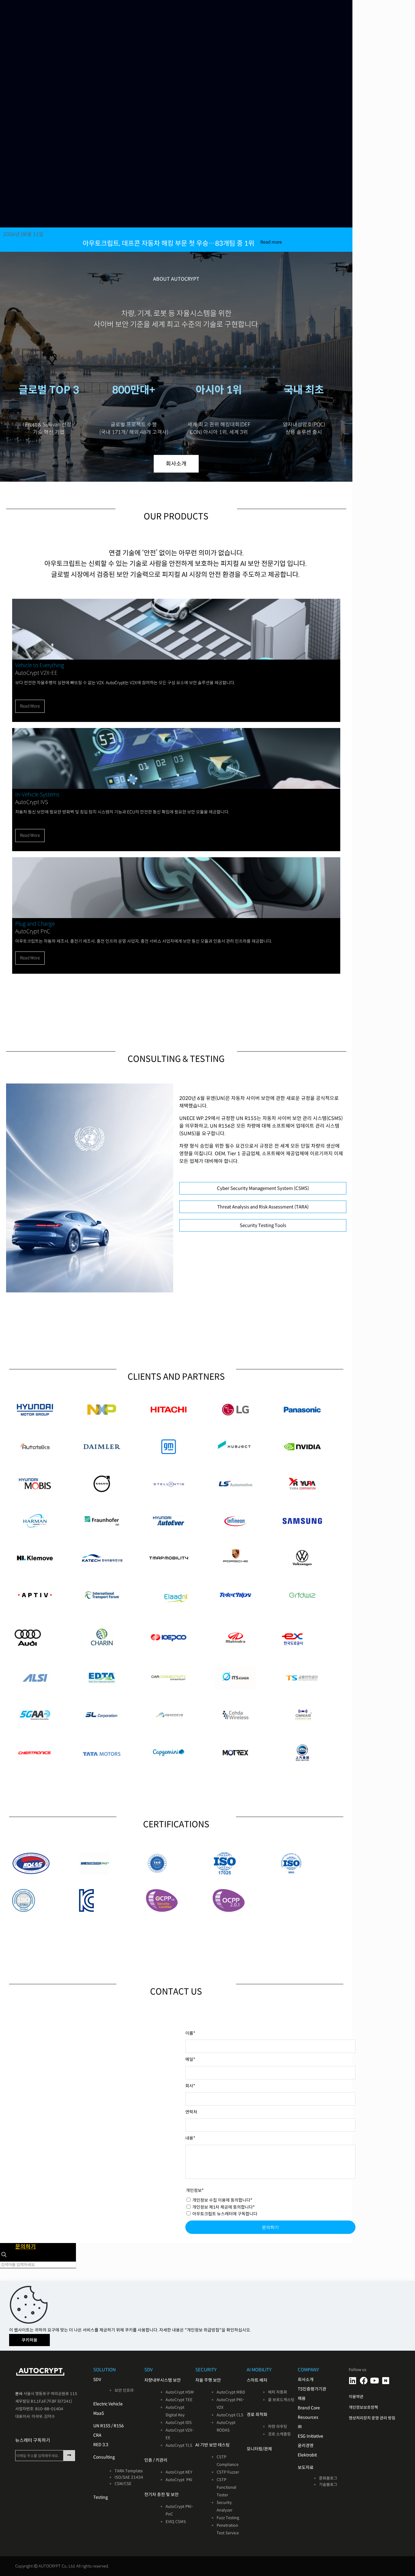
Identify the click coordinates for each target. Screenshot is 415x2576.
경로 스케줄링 (279, 2434)
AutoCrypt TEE (179, 2400)
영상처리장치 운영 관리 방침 (372, 2418)
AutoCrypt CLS (230, 2415)
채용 (302, 2398)
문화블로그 (328, 2478)
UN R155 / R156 (108, 2426)
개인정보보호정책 (363, 2407)
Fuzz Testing (228, 2518)
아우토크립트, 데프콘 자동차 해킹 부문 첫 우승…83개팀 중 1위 (168, 243)
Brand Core (309, 2408)
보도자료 (306, 2467)
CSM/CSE (123, 2484)
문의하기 (270, 2227)
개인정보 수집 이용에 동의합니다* (222, 2200)
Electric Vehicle (108, 2404)
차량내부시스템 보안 (163, 2380)
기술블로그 (328, 2485)
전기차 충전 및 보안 (161, 2495)
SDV (97, 2380)
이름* (190, 2033)
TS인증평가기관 (312, 2389)
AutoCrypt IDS (179, 2423)
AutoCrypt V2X (179, 2430)
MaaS (99, 2413)
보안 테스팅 (219, 2445)
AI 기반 (202, 2445)
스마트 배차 (257, 2380)
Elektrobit (307, 2455)
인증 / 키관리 (156, 2460)
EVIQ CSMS (176, 2522)
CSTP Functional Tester (226, 2487)
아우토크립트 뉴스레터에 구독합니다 (224, 2214)
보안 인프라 (124, 2390)
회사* (190, 2086)
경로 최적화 (257, 2415)
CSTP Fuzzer (228, 2472)
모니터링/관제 (259, 2449)
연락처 (191, 2112)
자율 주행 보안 (208, 2380)
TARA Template (129, 2471)
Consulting (104, 2457)
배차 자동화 (278, 2392)
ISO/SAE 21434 (129, 2477)
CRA (97, 2435)
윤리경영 (306, 2446)
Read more (271, 242)
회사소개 (306, 2380)
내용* (190, 2138)
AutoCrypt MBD (231, 2392)
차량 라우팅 (278, 2427)
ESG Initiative (310, 2436)
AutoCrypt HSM (180, 2392)
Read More (30, 706)
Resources (308, 2417)
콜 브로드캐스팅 (281, 2400)
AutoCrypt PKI (179, 2480)
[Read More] (176, 658)
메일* (190, 2059)
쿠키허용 (29, 2340)
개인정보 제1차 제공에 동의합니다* (223, 2207)
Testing (101, 2497)
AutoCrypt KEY (179, 2472)
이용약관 (356, 2397)
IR (300, 2427)
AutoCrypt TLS (179, 2445)
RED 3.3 (101, 2445)
